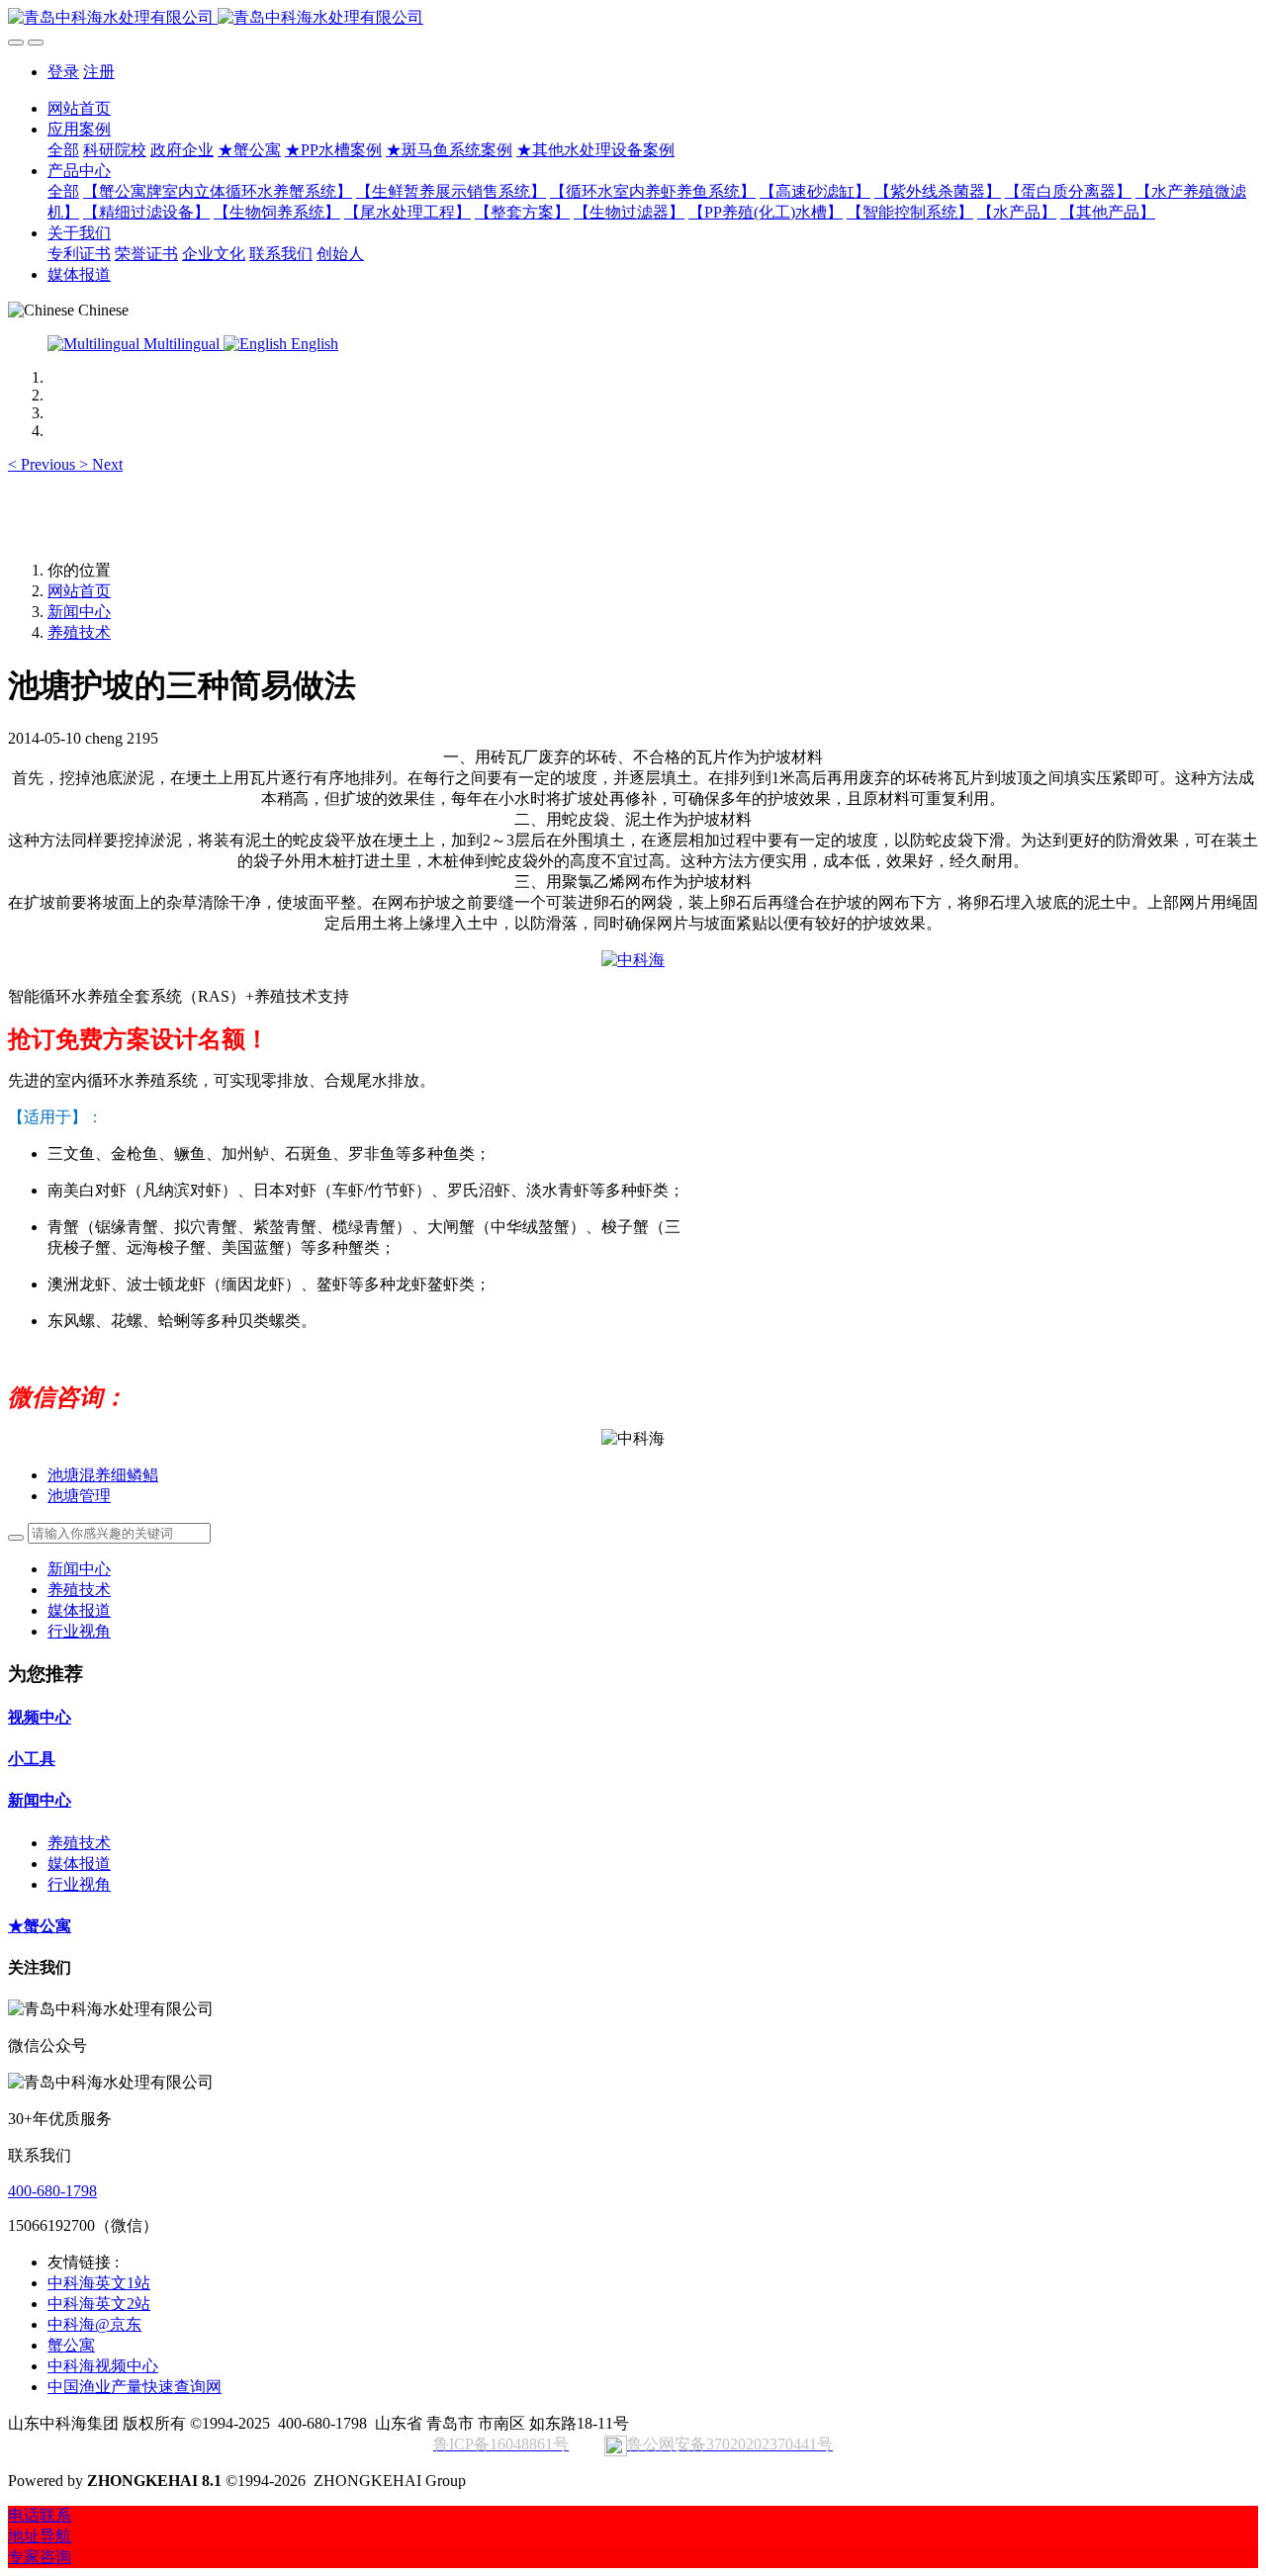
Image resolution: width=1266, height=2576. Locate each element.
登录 (63, 72)
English (313, 344)
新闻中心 (79, 612)
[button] (44, 464)
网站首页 (79, 108)
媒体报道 (79, 1610)
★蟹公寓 (40, 1926)
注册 (99, 72)
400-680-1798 (52, 2191)
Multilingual (181, 344)
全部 (63, 150)
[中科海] (633, 960)
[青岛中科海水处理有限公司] (633, 18)
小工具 (32, 1759)
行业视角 (79, 1631)
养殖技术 (79, 632)
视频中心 (40, 1717)
